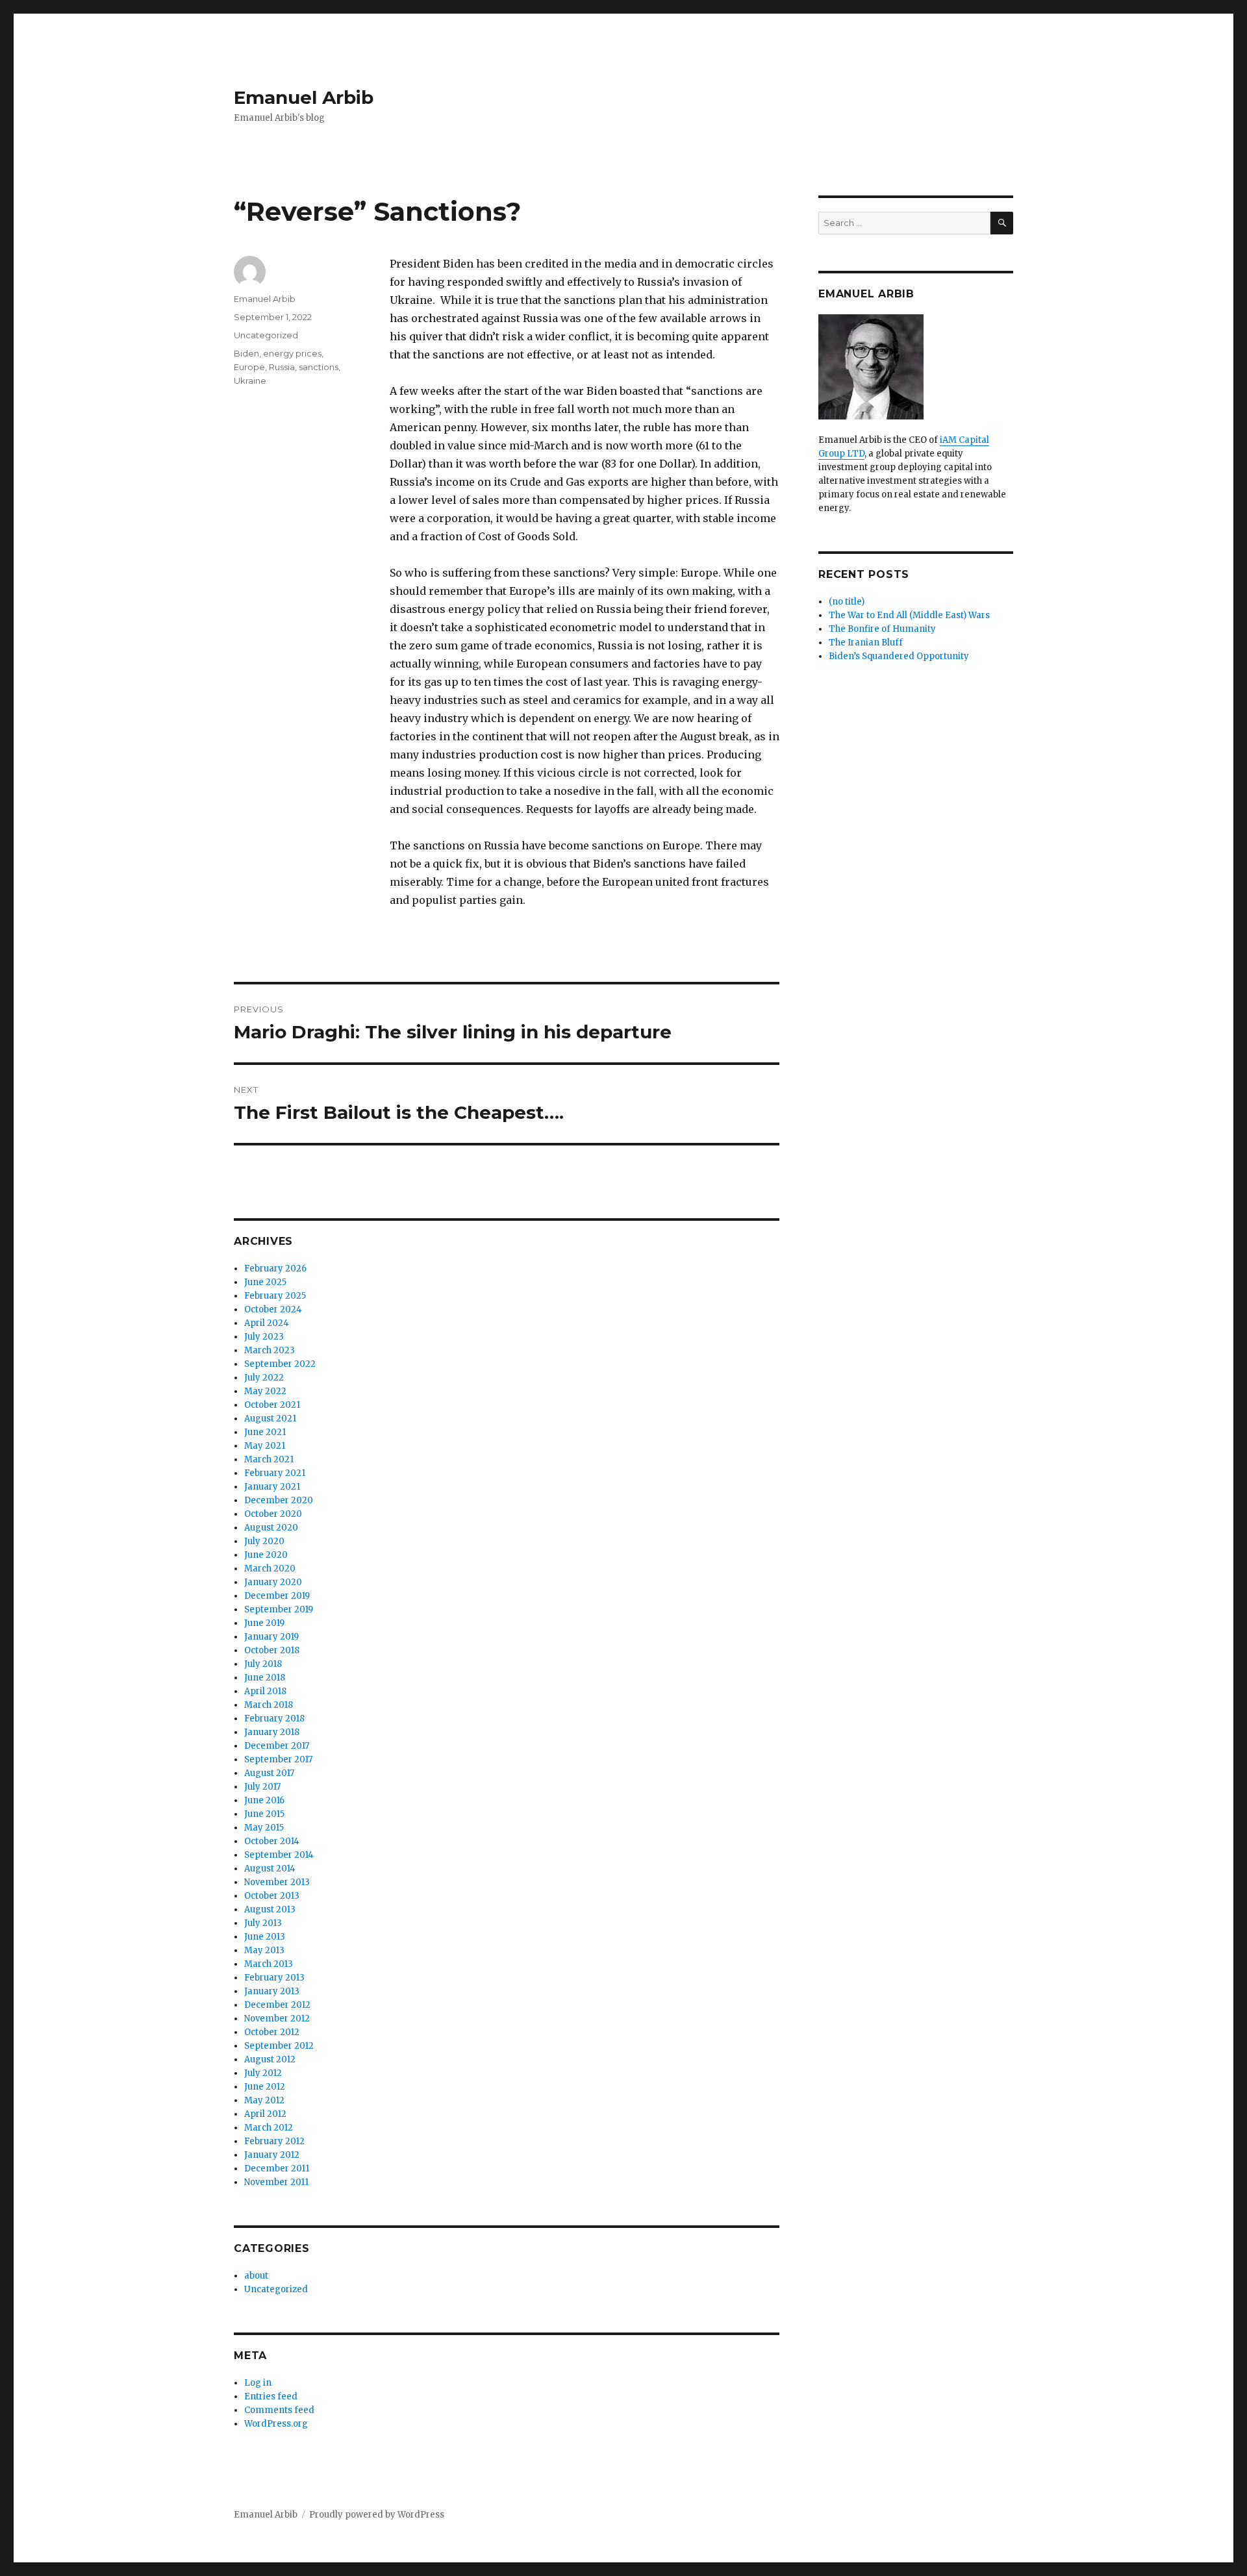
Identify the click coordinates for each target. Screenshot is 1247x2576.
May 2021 (265, 1446)
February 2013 (274, 1978)
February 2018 (274, 1719)
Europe (249, 367)
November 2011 (276, 2182)
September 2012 (279, 2046)
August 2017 (269, 1773)
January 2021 (272, 1487)
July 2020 (264, 1541)
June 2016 (264, 1800)
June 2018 (265, 1678)
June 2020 (266, 1555)
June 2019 (264, 1623)
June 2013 (265, 1937)
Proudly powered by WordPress (377, 2515)
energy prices (292, 353)
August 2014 (270, 1869)
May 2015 (264, 1828)
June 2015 (264, 1814)
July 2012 (263, 2073)
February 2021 (275, 1473)
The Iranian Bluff (866, 643)
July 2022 (264, 1378)
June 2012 (265, 2087)
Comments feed (279, 2410)
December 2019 (277, 1596)
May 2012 (264, 2100)
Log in (258, 2383)
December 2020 (279, 1500)
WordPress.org (276, 2424)
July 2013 (263, 1923)
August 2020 (271, 1528)
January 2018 (272, 1732)
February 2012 (274, 2141)
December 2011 (277, 2169)
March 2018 (269, 1705)
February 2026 (275, 1269)
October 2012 (272, 2032)
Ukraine (250, 381)
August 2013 (270, 1909)
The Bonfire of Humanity (882, 629)
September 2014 (279, 1855)
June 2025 (265, 1282)
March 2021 (269, 1459)
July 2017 (262, 1787)
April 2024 (267, 1323)
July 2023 (264, 1337)
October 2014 (272, 1841)
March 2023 (270, 1350)
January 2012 (272, 2155)
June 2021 (265, 1432)
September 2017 (278, 1759)
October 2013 (272, 1896)
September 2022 (280, 1364)
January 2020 (273, 1582)
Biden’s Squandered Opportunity (899, 656)
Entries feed (271, 2396)
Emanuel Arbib (304, 97)
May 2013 (264, 1950)
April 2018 (265, 1691)
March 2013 (269, 1964)
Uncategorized (266, 335)
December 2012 (277, 2005)
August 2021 (270, 1419)
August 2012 (270, 2059)
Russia (282, 367)
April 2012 (265, 2114)
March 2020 (270, 1569)
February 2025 (275, 1296)
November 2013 (277, 1882)
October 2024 (273, 1309)
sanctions (319, 367)
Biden (246, 353)
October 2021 (272, 1405)
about (256, 2276)
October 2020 (273, 1514)
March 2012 (269, 2128)
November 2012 (277, 2019)
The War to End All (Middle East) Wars (909, 615)
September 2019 (279, 1609)
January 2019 (271, 1637)
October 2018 (272, 1650)
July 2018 (263, 1664)
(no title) (847, 602)
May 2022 (265, 1391)
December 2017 (277, 1746)
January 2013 (272, 1991)
